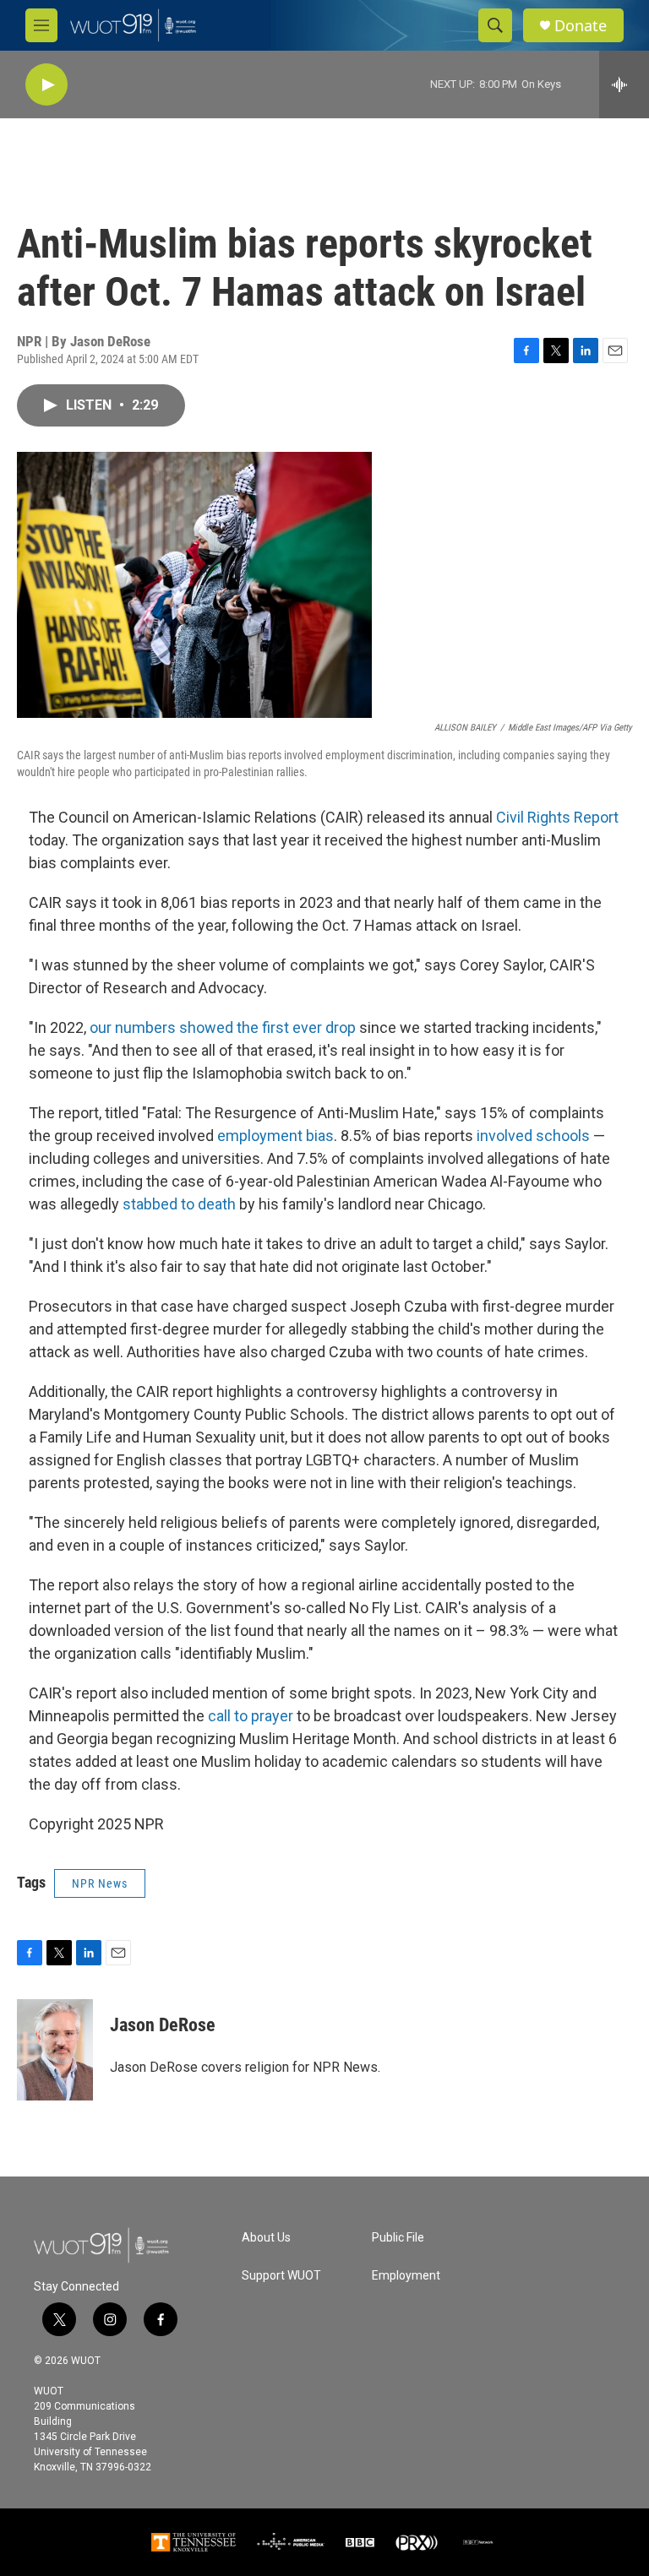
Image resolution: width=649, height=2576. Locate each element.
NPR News (100, 1883)
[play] (46, 85)
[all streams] (624, 84)
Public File (398, 2238)
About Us (266, 2238)
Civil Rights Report (557, 817)
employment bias (275, 1136)
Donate (581, 26)
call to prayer (251, 1716)
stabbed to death (179, 1204)
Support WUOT (281, 2276)
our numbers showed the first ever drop (223, 1027)
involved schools (533, 1136)
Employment (406, 2276)
